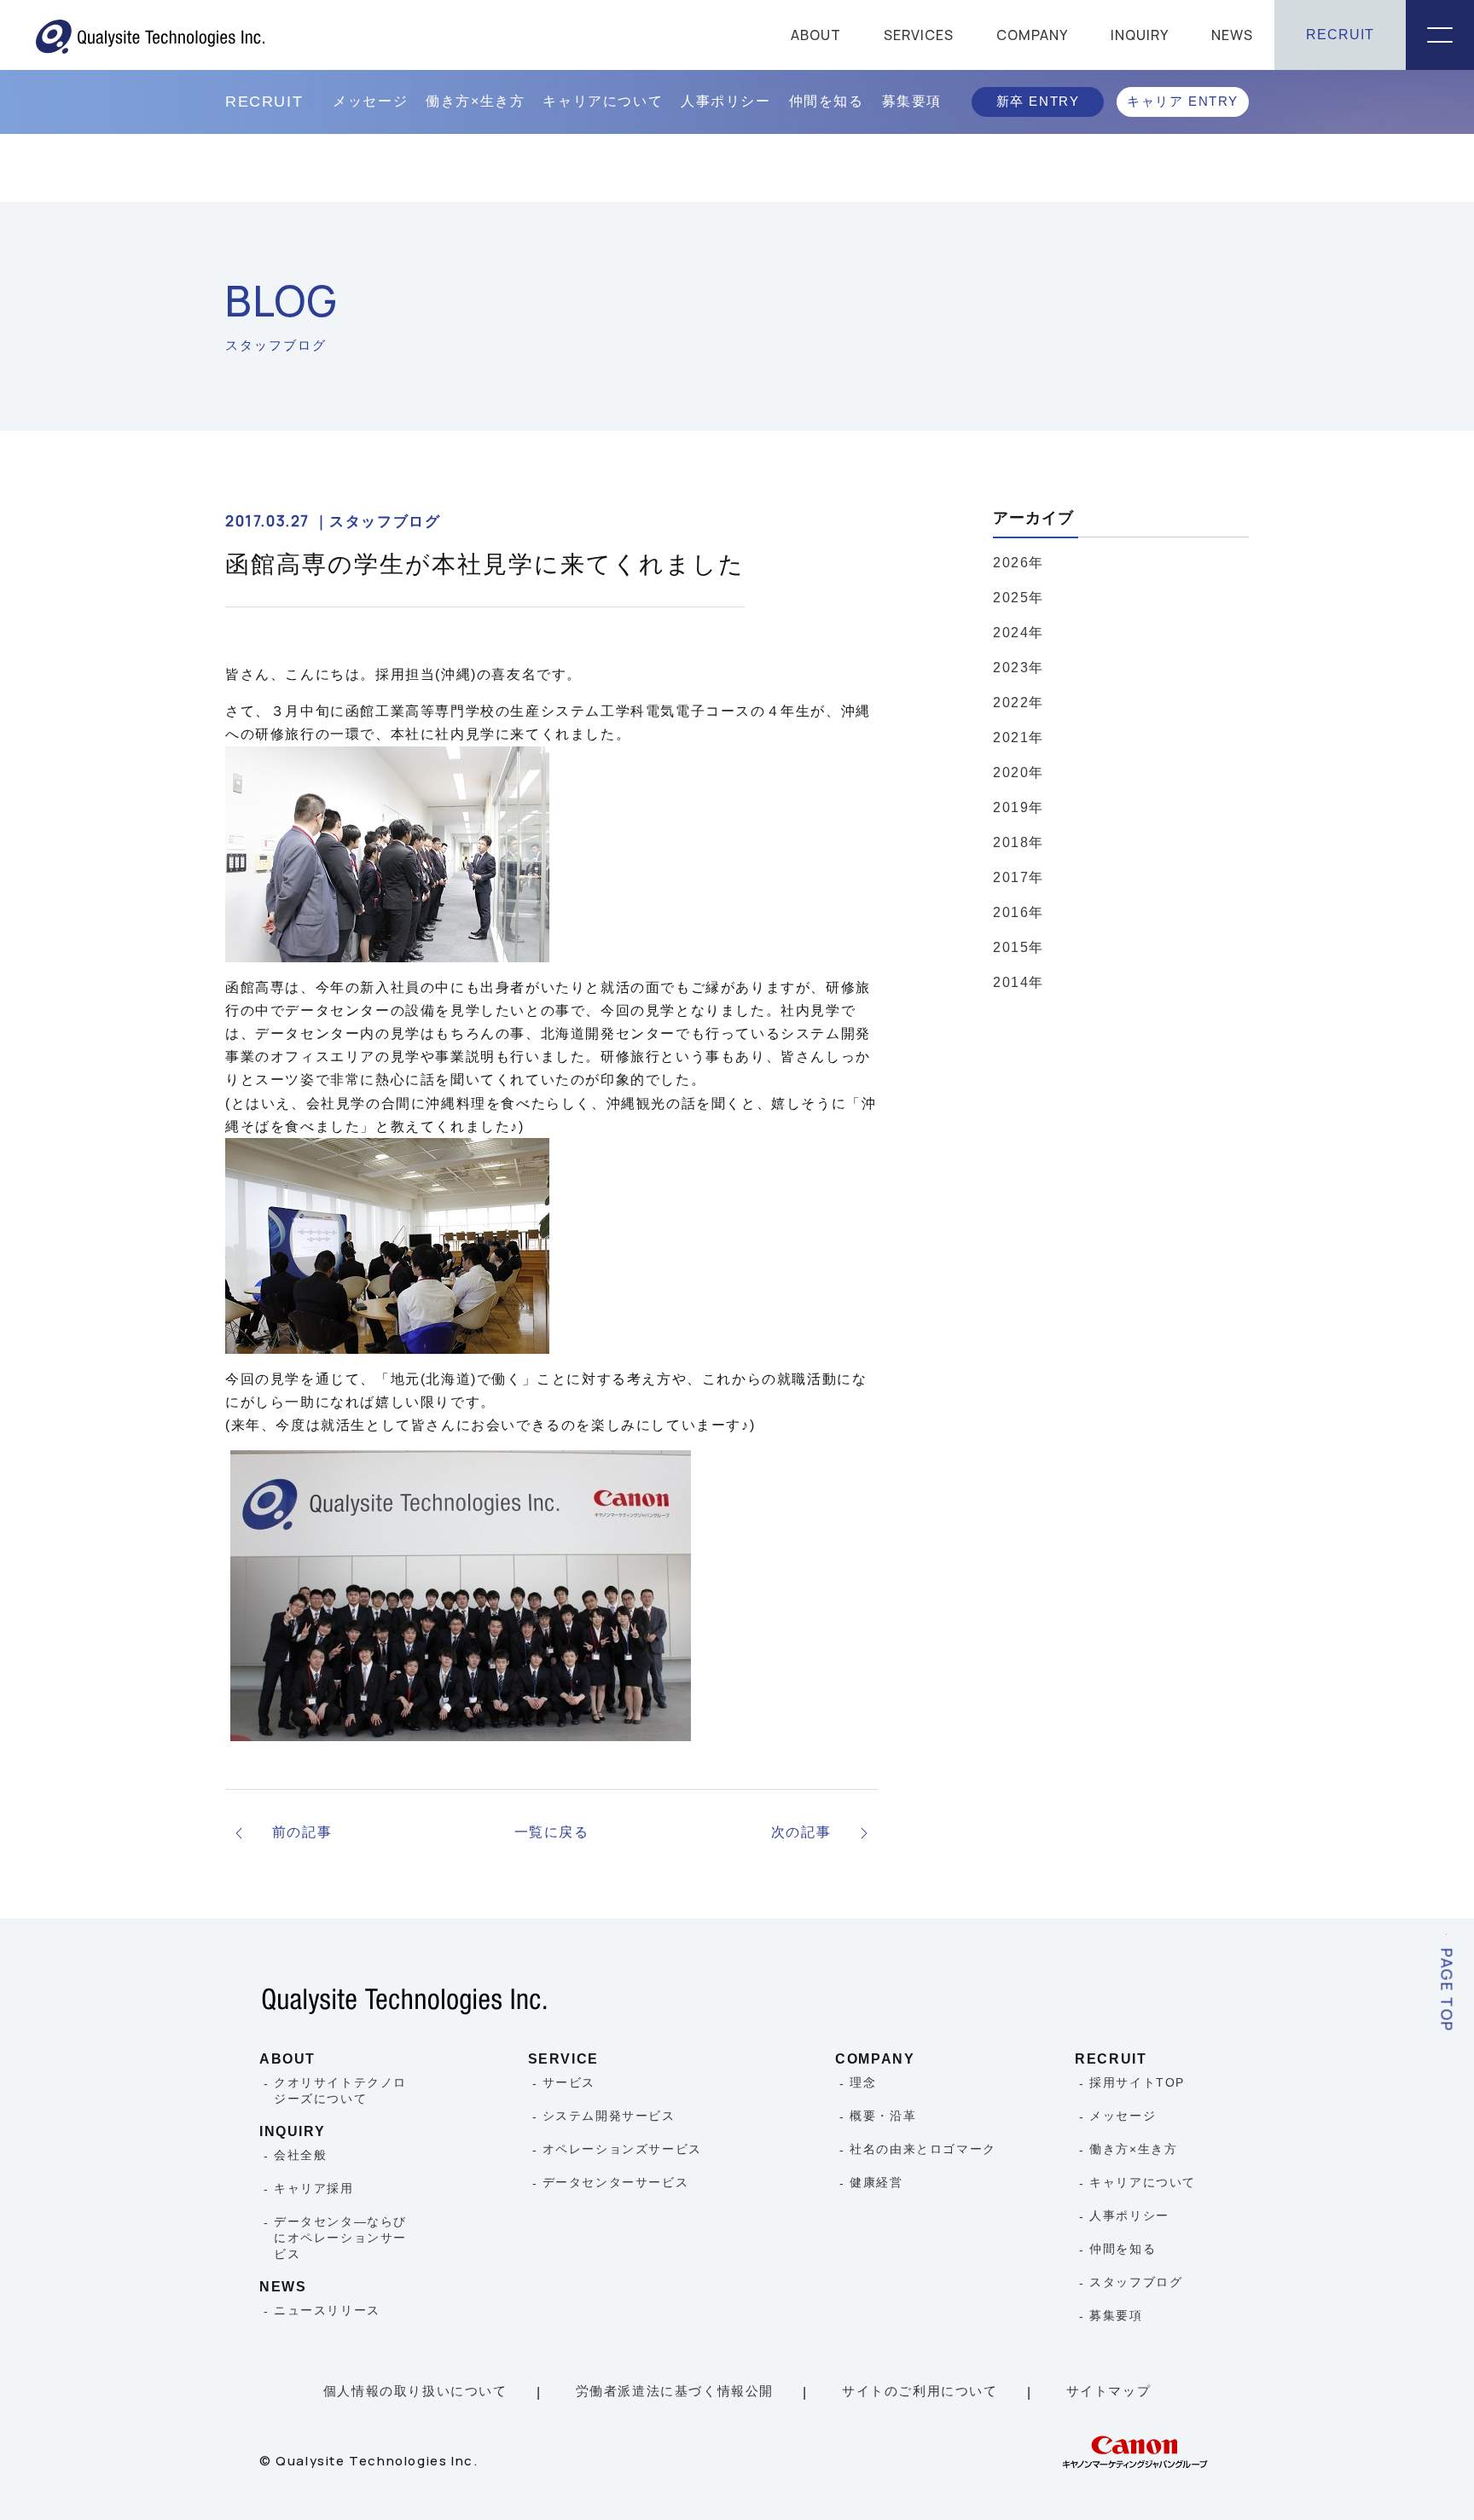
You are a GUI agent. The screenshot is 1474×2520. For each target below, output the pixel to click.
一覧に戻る (552, 1832)
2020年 (1018, 772)
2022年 (1018, 703)
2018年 (1018, 842)
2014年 (1018, 982)
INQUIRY (1140, 35)
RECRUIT (1340, 35)
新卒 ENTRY (1038, 101)
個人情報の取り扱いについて (415, 2391)
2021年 (1018, 737)
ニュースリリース (327, 2310)
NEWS (1232, 35)
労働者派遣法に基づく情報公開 (675, 2391)
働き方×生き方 (475, 101)
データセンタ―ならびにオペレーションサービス (340, 2238)
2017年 (1018, 877)
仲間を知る (827, 101)
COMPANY (1032, 35)
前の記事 (302, 1832)
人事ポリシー (726, 101)
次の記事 (801, 1832)
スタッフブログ (1136, 2282)
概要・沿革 (883, 2116)
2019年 (1018, 807)
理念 (863, 2082)
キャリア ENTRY (1183, 101)
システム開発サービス (609, 2116)
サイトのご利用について (920, 2391)
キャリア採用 (314, 2188)
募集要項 (912, 101)
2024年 (1018, 633)
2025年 (1018, 598)
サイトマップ (1109, 2391)
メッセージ (370, 101)
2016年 (1018, 912)
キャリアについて (603, 101)
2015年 (1018, 947)
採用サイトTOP (1137, 2082)
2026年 (1018, 563)
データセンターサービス (616, 2182)
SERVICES (919, 35)
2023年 (1018, 668)
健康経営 (876, 2182)
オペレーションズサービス (622, 2149)
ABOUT (816, 35)
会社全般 (300, 2155)
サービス (569, 2082)
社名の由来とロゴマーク (923, 2149)
